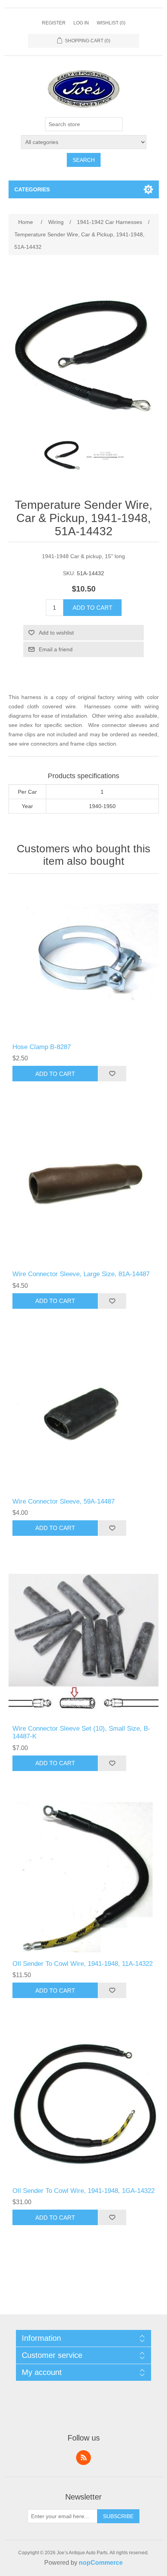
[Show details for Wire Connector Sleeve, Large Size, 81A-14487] (84, 1187)
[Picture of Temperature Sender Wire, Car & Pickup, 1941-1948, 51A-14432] (62, 456)
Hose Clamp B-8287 (42, 1047)
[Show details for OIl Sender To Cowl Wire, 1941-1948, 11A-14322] (84, 1877)
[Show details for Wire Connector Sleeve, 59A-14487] (84, 1415)
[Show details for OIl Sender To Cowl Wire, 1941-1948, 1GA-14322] (84, 2104)
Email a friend (56, 649)
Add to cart (92, 608)
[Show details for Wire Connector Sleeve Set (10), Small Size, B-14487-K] (84, 1642)
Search (84, 160)
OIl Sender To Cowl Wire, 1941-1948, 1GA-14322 (83, 2191)
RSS (83, 2458)
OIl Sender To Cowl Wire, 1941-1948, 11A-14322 (83, 1964)
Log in (81, 23)
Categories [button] (32, 189)
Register (54, 23)
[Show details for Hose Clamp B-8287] (84, 960)
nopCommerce (101, 2563)
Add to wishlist (56, 633)
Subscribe (118, 2516)
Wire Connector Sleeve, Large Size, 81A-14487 (81, 1274)
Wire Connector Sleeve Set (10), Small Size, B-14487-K (81, 1732)
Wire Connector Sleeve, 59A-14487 (63, 1501)
